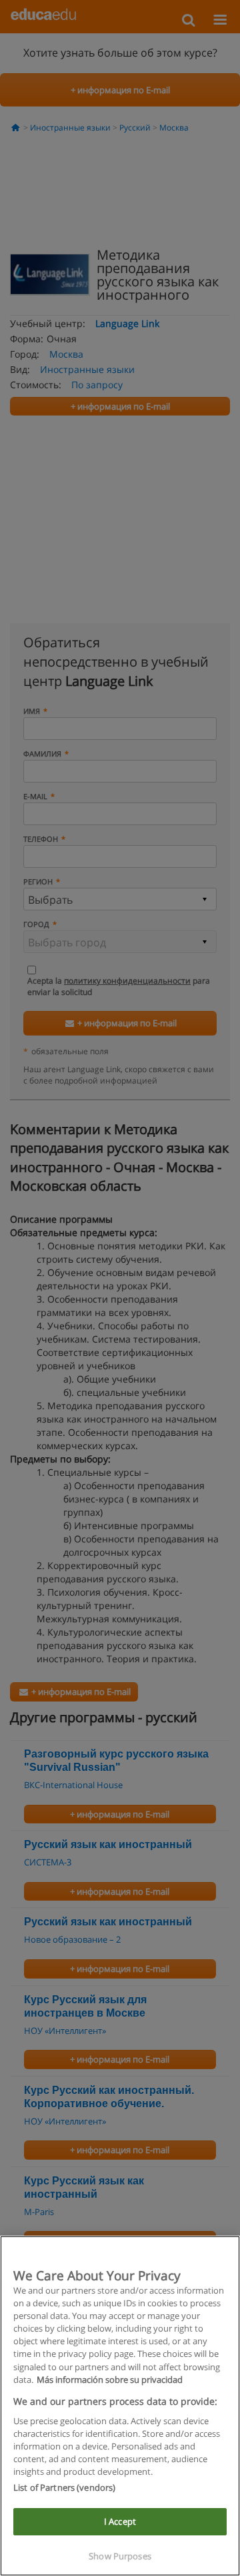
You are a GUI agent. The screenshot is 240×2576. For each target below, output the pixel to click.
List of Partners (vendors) (64, 2487)
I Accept (120, 2521)
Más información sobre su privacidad (110, 2380)
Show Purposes (120, 2556)
